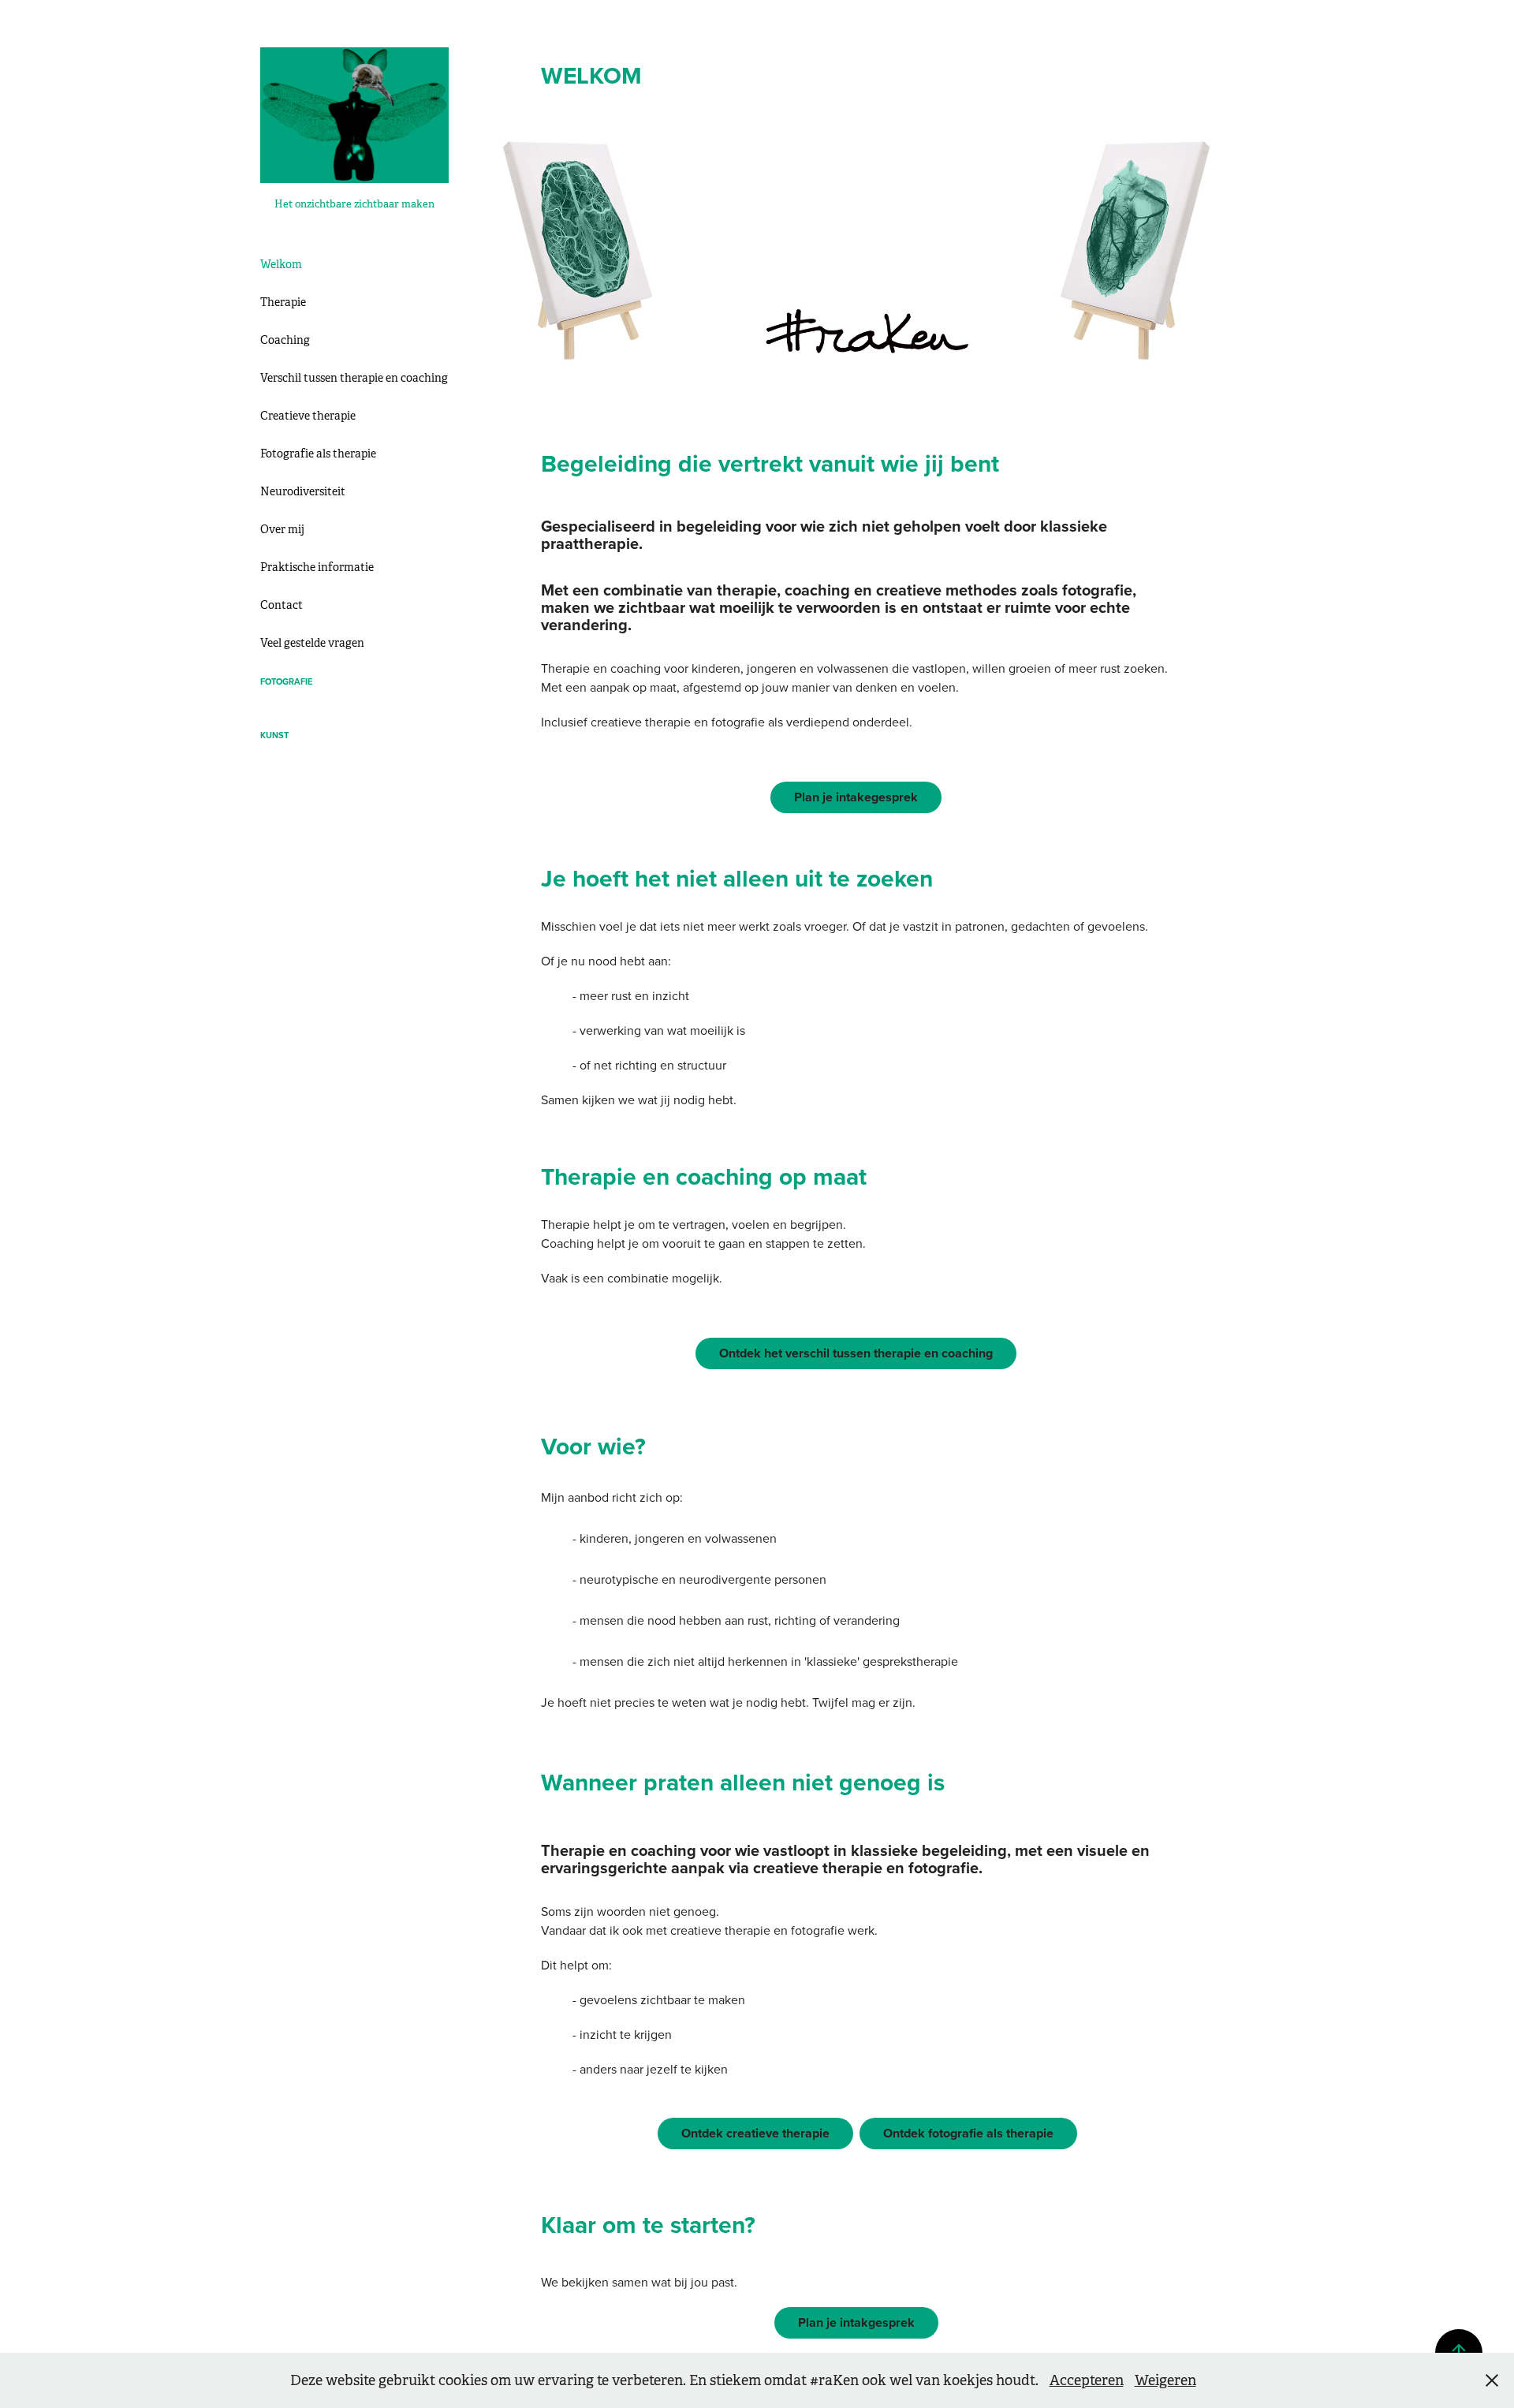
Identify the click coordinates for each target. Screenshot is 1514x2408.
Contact (282, 605)
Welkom (281, 264)
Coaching (285, 340)
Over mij (282, 529)
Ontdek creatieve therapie (755, 2133)
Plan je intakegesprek (856, 797)
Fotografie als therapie (318, 454)
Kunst (274, 735)
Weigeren (1165, 2380)
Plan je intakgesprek (856, 2322)
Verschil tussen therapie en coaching (354, 378)
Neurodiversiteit (303, 491)
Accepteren (1087, 2380)
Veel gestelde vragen (312, 643)
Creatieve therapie (308, 416)
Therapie (283, 302)
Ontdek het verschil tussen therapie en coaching (856, 1353)
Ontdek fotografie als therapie (968, 2133)
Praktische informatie (317, 567)
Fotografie (286, 681)
